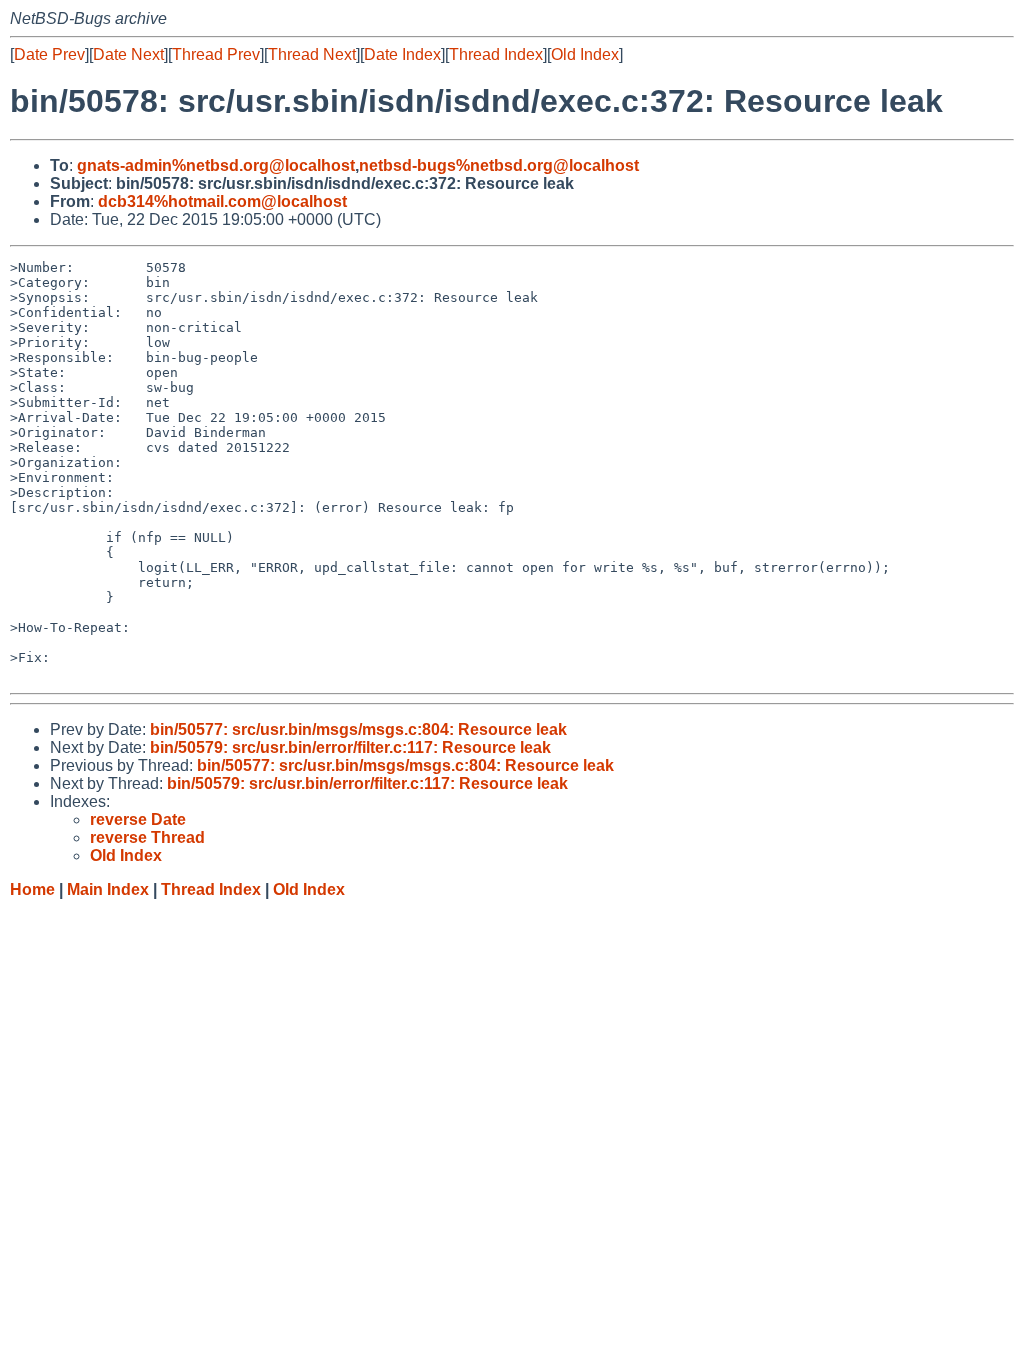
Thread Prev (216, 54)
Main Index (108, 889)
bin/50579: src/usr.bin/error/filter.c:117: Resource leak (350, 747)
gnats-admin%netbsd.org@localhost (216, 165)
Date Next (128, 54)
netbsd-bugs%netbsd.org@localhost (499, 165)
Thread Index (496, 54)
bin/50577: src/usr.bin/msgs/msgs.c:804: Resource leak (358, 729)
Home (32, 889)
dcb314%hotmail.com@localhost (222, 201)
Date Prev (49, 54)
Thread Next (312, 54)
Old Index (585, 54)
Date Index (402, 54)
